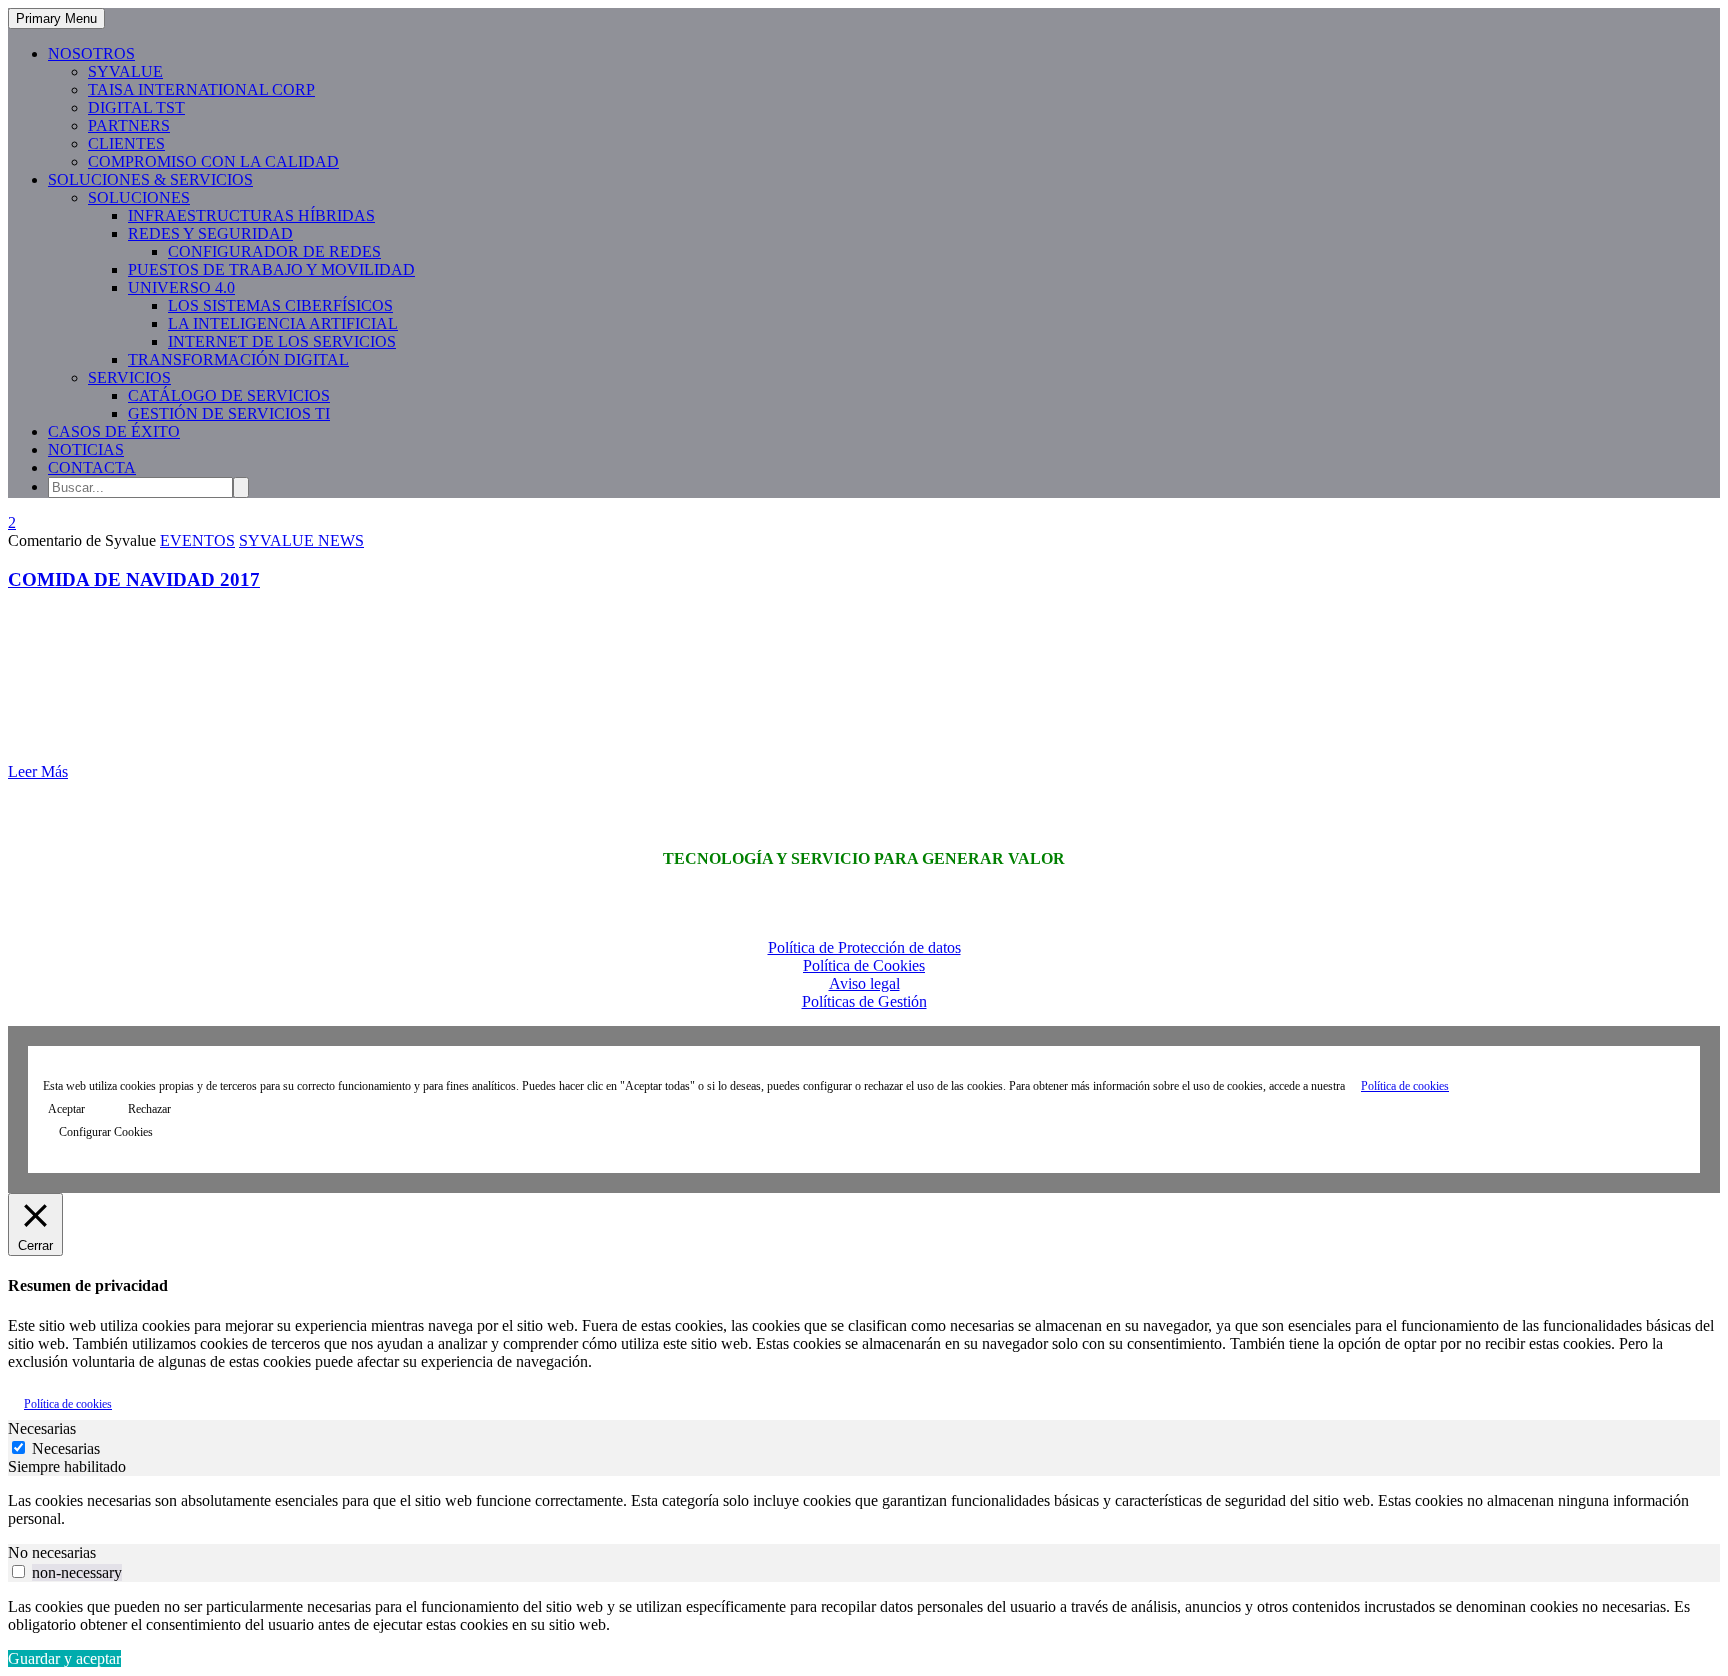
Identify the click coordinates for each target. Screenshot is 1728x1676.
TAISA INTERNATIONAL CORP (201, 89)
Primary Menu (56, 18)
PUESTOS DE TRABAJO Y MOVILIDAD (271, 269)
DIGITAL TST (136, 107)
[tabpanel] (864, 1510)
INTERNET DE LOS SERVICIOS (282, 341)
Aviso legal (864, 983)
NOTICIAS (86, 449)
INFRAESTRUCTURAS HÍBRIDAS (251, 215)
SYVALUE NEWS (301, 540)
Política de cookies (1405, 1086)
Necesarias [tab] (42, 1428)
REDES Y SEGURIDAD (210, 233)
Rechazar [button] (149, 1109)
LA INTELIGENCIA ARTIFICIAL (283, 323)
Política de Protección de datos (864, 947)
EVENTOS (197, 540)
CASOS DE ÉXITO (114, 431)
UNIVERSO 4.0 (181, 287)
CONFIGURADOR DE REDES (274, 251)
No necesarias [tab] (52, 1552)
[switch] (18, 1571)
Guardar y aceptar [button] (64, 1658)
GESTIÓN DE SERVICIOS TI (229, 413)
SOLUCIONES (139, 197)
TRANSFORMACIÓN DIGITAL (238, 359)
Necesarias (66, 1448)
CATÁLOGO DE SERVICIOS (229, 395)
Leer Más (38, 771)
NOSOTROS (91, 53)
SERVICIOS (129, 377)
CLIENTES (126, 143)
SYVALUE (125, 71)
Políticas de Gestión (864, 1001)
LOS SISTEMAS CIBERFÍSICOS (280, 305)
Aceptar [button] (66, 1109)
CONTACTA (92, 467)
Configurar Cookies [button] (106, 1132)
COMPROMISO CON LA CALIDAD (213, 161)
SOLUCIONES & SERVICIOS (150, 179)
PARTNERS (129, 125)
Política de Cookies (864, 965)
